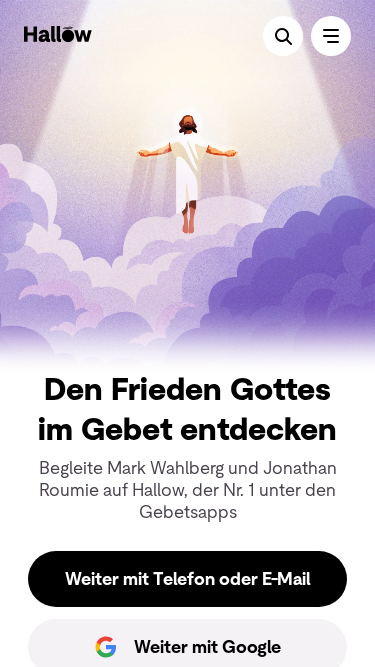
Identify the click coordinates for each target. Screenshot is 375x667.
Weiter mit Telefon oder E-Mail (187, 579)
